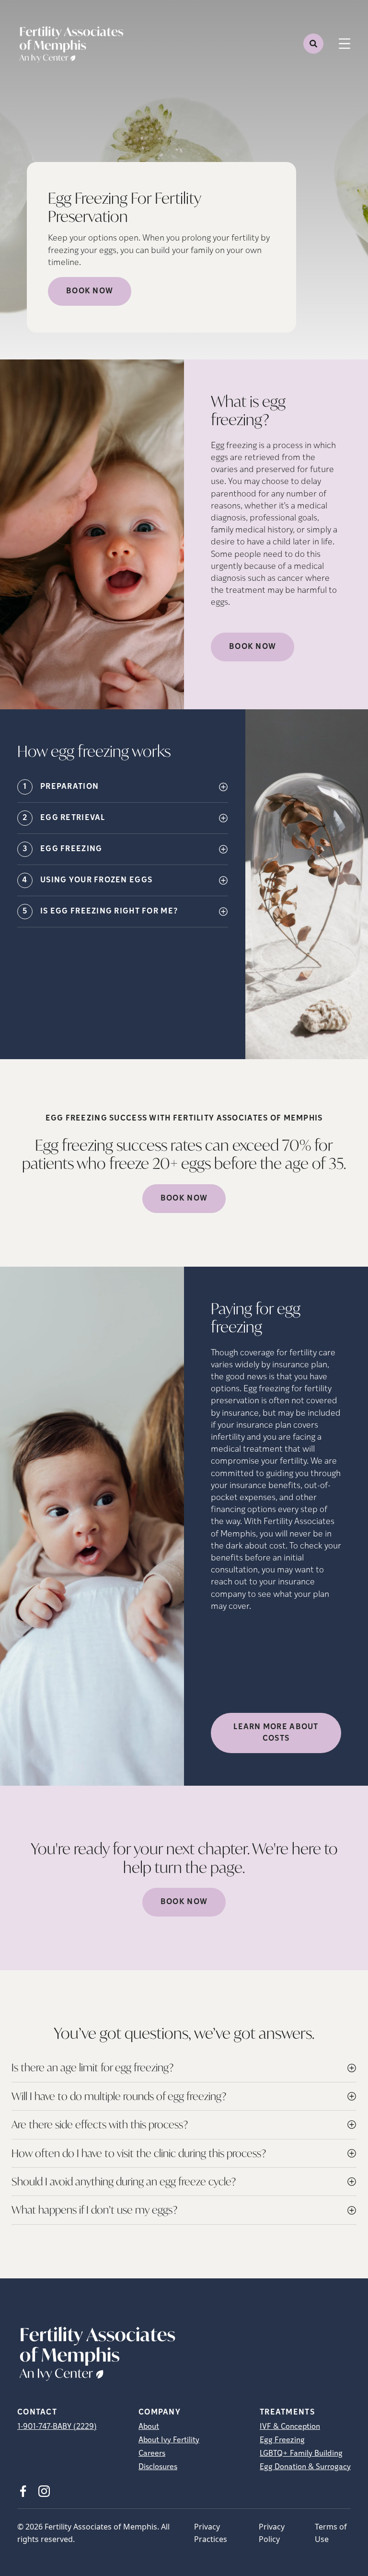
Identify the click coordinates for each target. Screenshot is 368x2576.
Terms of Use (331, 2533)
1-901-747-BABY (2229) (57, 2427)
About (149, 2427)
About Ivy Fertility (169, 2440)
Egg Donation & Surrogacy (305, 2467)
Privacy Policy (272, 2533)
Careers (152, 2454)
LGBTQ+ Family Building (301, 2454)
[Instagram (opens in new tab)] (44, 2491)
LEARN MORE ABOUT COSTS (276, 1733)
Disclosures (158, 2467)
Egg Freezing (282, 2440)
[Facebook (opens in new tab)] (23, 2491)
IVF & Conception (290, 2427)
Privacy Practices (211, 2533)
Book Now (90, 291)
